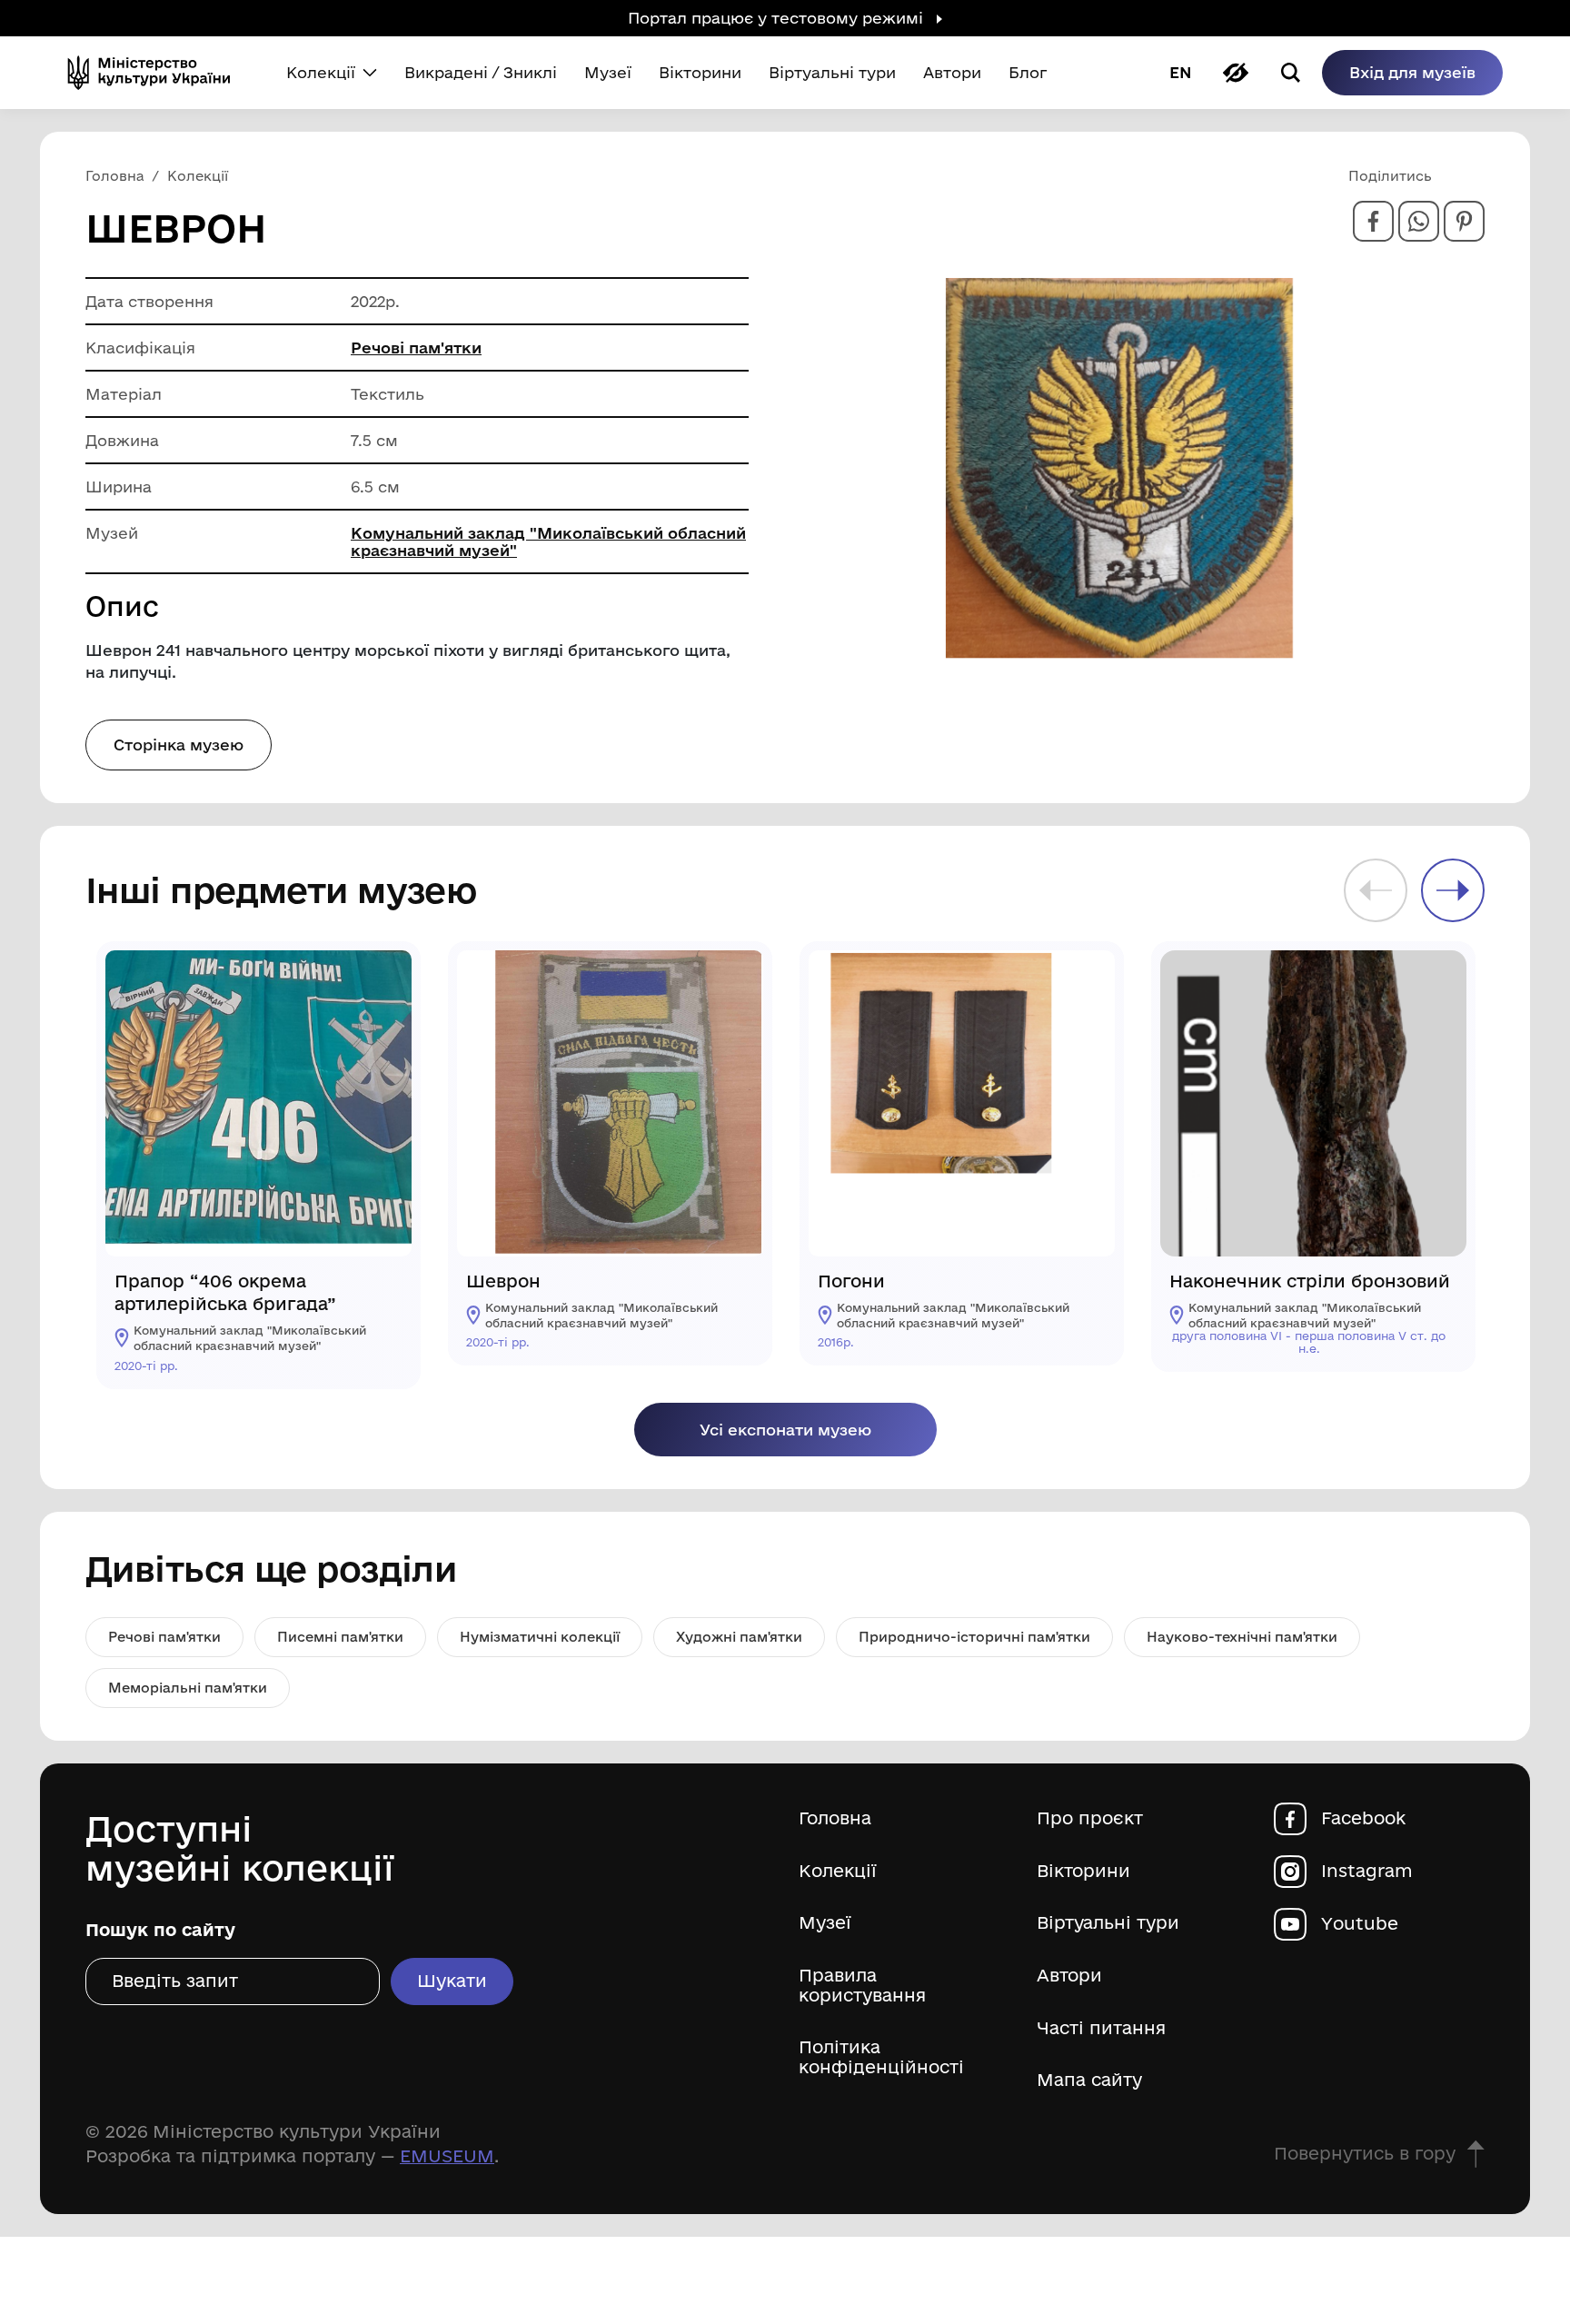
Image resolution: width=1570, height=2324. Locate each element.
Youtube (1360, 1924)
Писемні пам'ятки (340, 1637)
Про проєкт (1090, 1818)
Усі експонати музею (785, 1430)
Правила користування (862, 1986)
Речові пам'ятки (416, 348)
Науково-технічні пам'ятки (1242, 1637)
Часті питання (1101, 2028)
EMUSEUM (447, 2156)
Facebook (1363, 1818)
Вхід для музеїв (1412, 72)
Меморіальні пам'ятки (188, 1688)
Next (1453, 890)
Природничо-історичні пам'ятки (974, 1637)
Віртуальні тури (1108, 1923)
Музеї (825, 1923)
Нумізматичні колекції (540, 1637)
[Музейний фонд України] (156, 73)
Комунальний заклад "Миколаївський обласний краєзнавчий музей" (548, 541)
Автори (1069, 1976)
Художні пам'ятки (739, 1637)
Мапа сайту (1089, 2080)
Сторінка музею (179, 745)
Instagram (1367, 1871)
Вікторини (1083, 1871)
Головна (835, 1818)
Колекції (838, 1871)
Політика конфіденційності (881, 2057)
